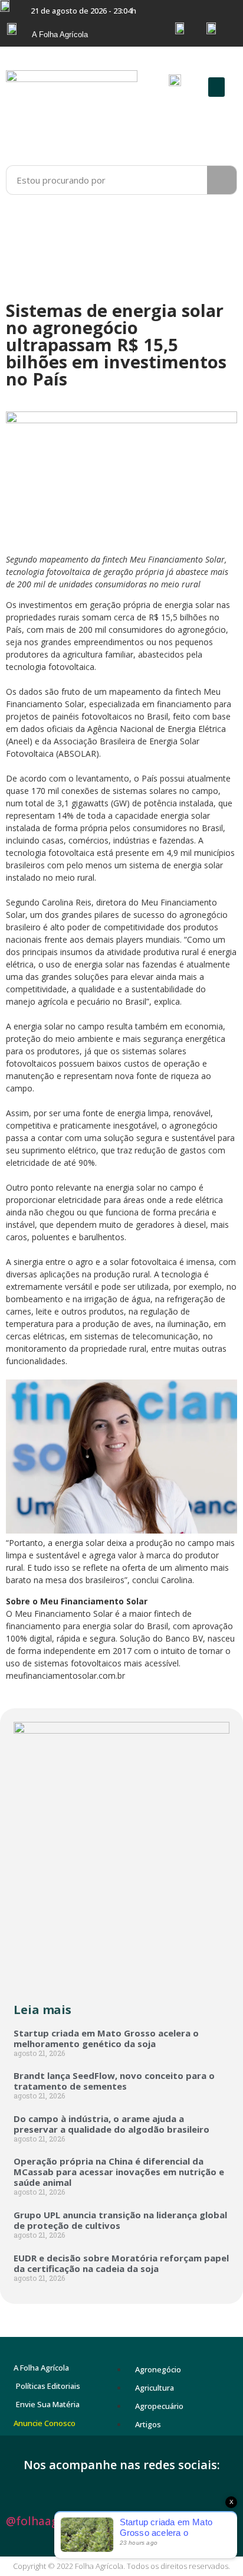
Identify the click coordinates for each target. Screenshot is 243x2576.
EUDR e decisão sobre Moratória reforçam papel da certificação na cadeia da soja (121, 2263)
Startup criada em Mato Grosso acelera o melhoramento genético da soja (106, 2038)
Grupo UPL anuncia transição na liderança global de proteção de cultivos (120, 2220)
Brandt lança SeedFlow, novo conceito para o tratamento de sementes (114, 2081)
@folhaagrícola (47, 2521)
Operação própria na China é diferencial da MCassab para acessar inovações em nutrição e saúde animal (119, 2172)
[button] (216, 87)
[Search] (222, 180)
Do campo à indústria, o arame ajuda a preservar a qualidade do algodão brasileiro (111, 2124)
